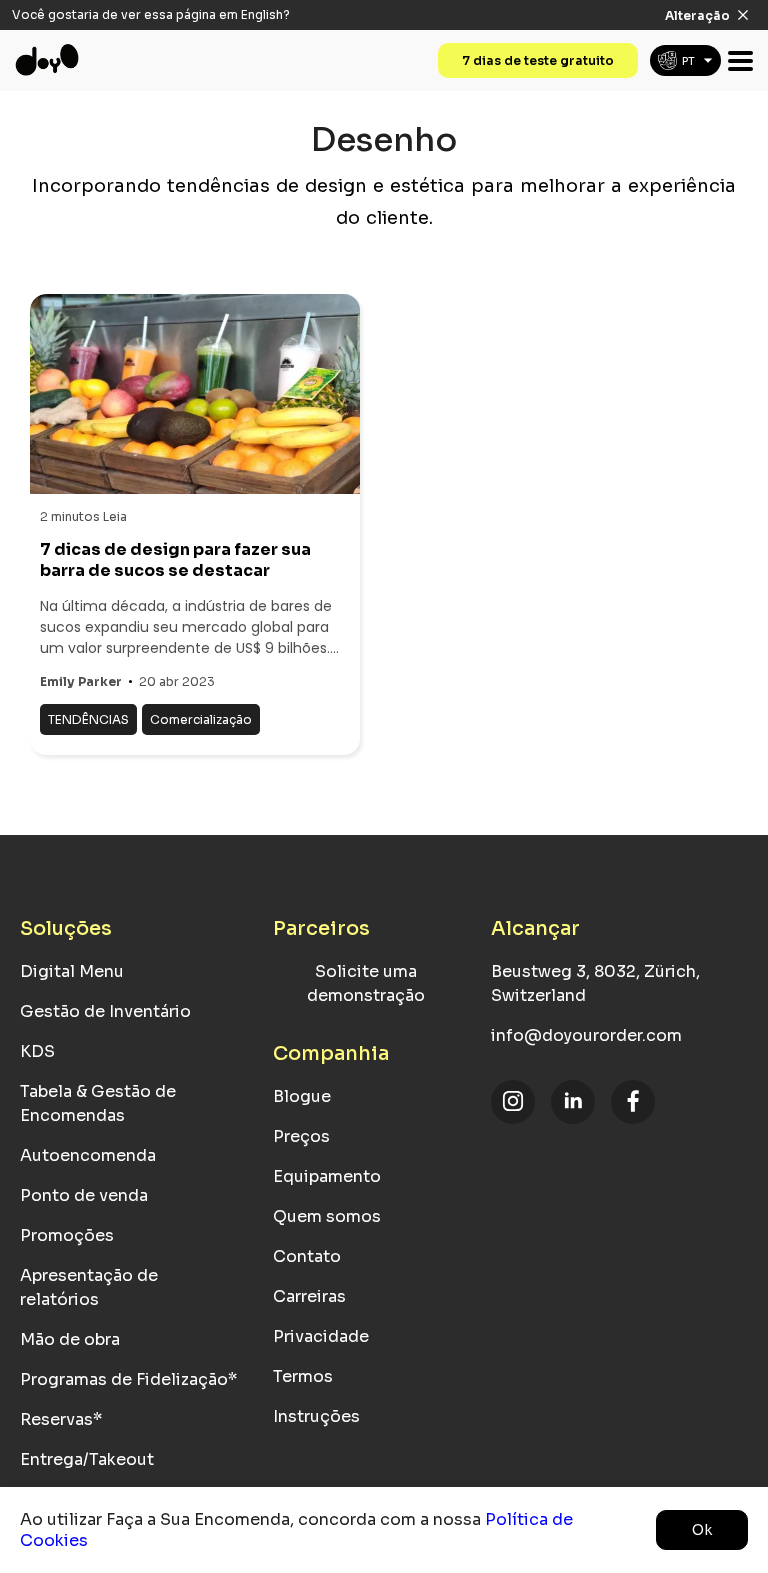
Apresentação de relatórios (89, 1287)
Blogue (302, 1096)
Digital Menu (72, 971)
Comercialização (201, 719)
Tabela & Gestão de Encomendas (98, 1103)
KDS (37, 1051)
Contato (307, 1256)
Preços (301, 1136)
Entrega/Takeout (87, 1459)
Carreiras (309, 1296)
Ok (702, 1530)
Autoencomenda (88, 1155)
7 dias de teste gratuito (538, 60)
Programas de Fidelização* (128, 1379)
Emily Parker (81, 681)
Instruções (316, 1416)
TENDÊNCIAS (88, 719)
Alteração (697, 15)
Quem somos (327, 1216)
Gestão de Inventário (105, 1011)
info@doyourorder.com (586, 1035)
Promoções (67, 1235)
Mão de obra (70, 1339)
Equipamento (327, 1176)
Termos (303, 1376)
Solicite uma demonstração (366, 983)
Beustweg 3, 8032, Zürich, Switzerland (595, 983)
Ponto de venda (84, 1195)
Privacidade (321, 1336)
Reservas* (61, 1419)
